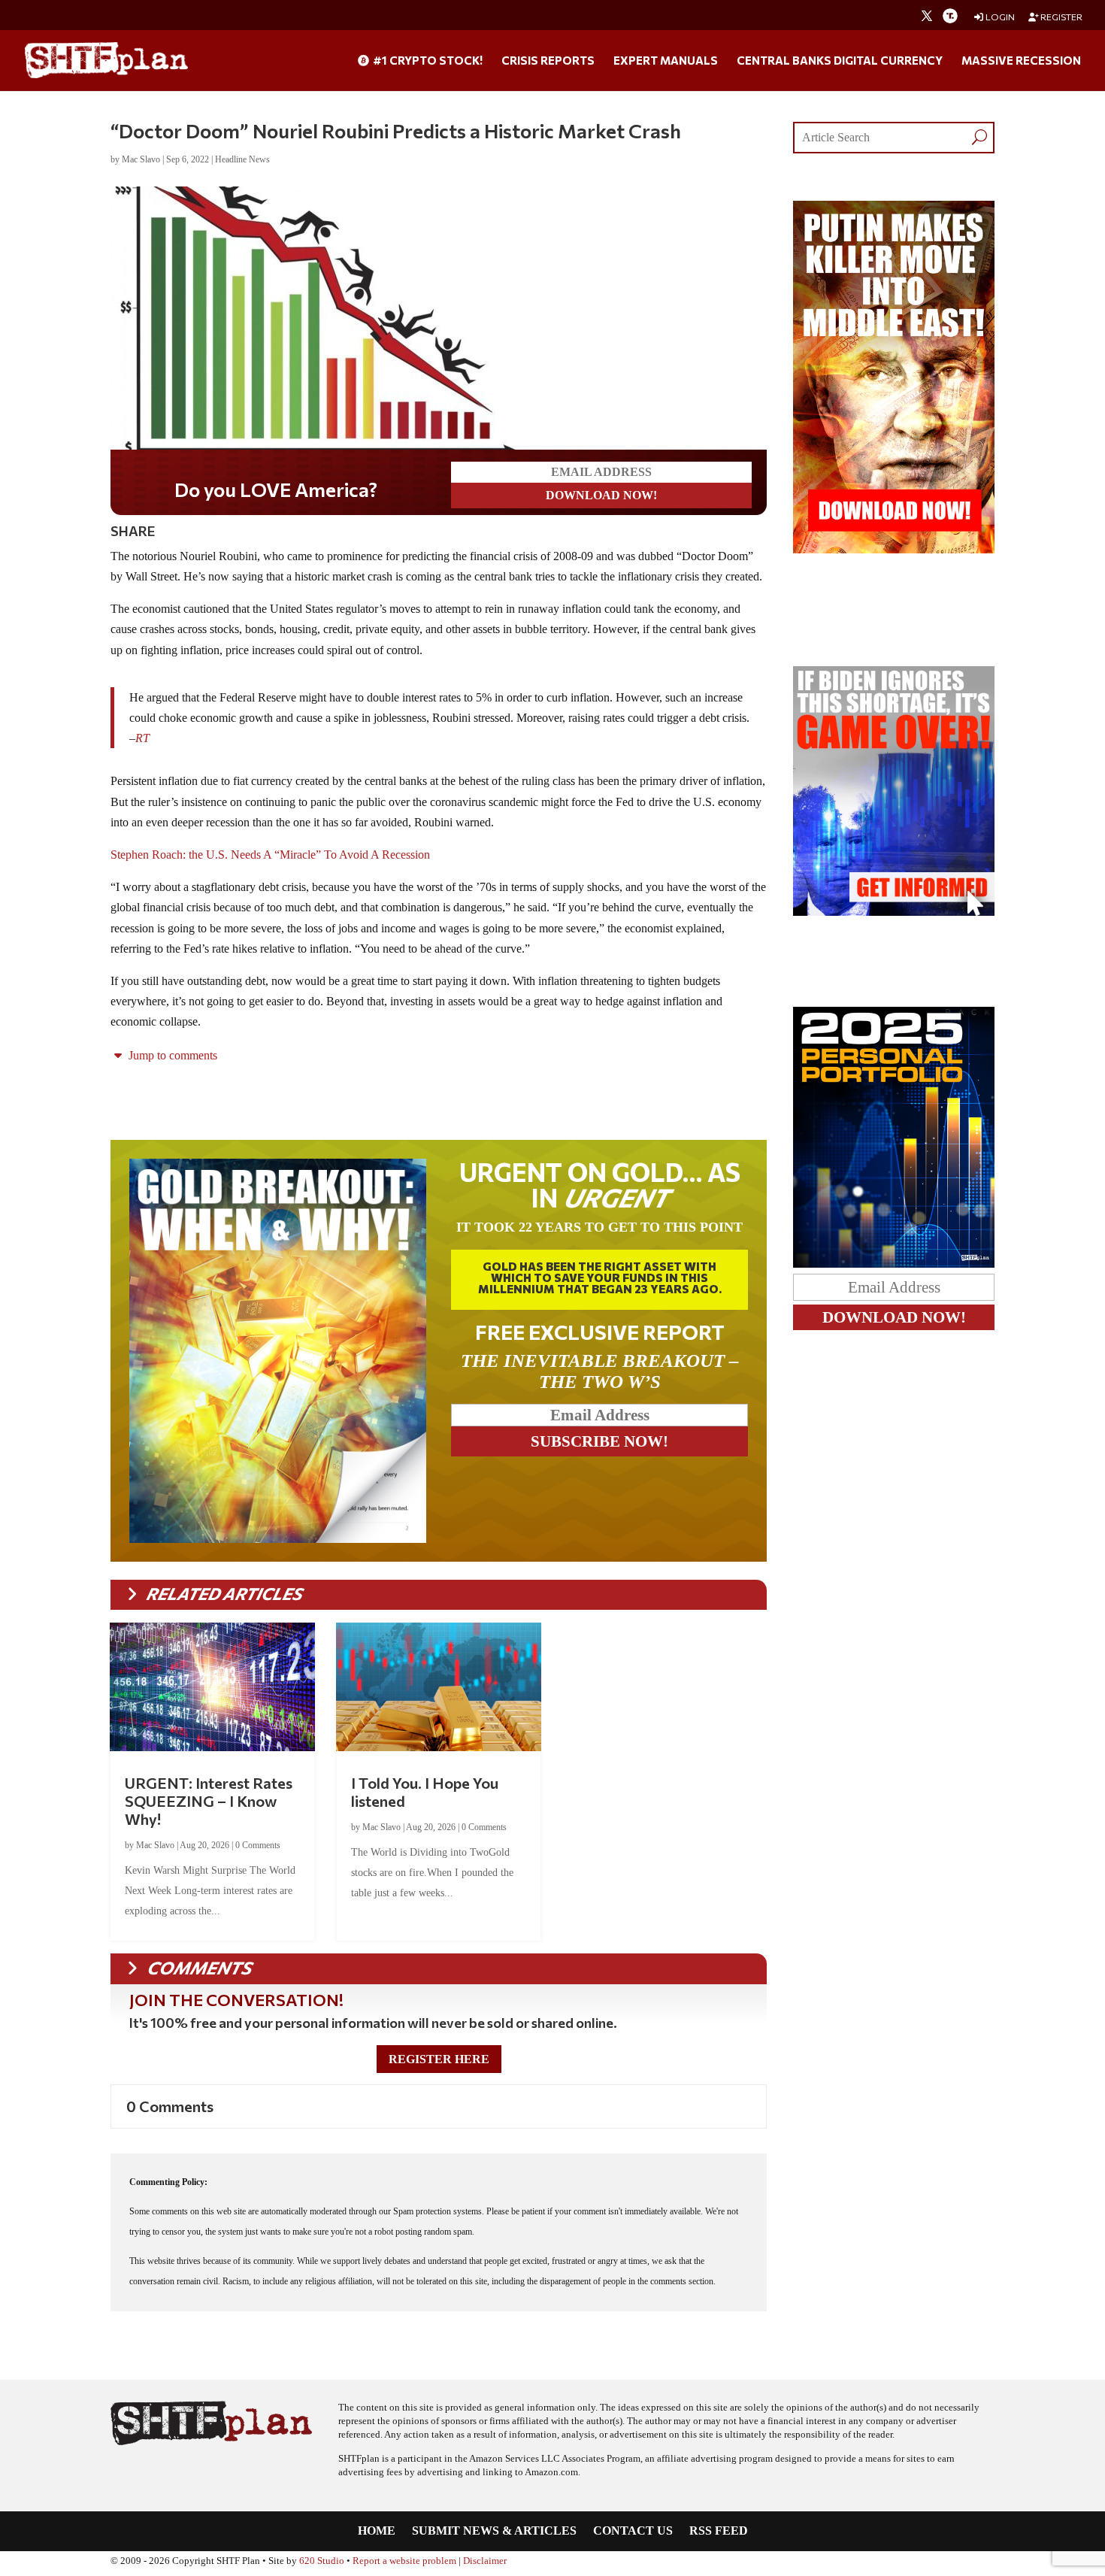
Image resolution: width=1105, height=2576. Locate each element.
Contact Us (633, 2531)
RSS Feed (719, 2531)
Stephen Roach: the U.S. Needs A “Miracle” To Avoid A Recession (270, 855)
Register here (439, 2059)
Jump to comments (171, 1055)
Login (999, 17)
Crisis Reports (548, 61)
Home (377, 2531)
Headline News (242, 159)
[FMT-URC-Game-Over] (894, 912)
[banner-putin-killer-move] (894, 549)
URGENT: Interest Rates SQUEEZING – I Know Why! (209, 1801)
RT (142, 738)
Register (1061, 17)
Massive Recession (1021, 61)
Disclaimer (485, 2561)
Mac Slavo (141, 159)
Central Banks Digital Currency (840, 61)
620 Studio (322, 2561)
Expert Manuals (666, 61)
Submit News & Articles (494, 2531)
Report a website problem (404, 2561)
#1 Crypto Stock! (427, 61)
